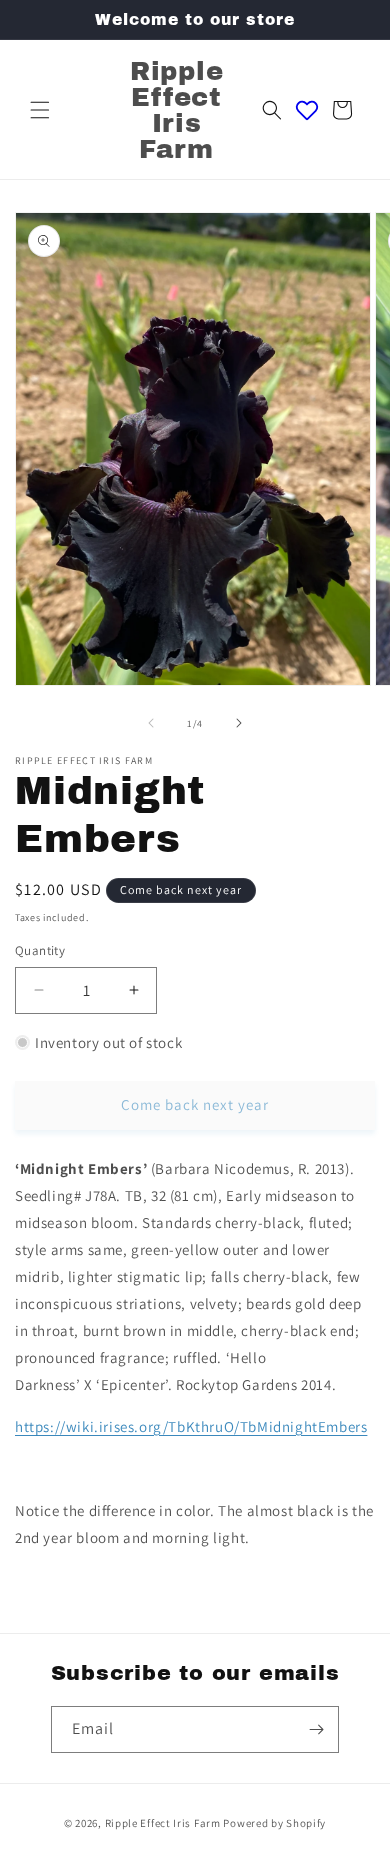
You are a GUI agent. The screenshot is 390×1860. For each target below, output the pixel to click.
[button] (40, 110)
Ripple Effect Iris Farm (163, 1823)
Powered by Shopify (274, 1823)
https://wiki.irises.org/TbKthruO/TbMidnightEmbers (191, 1426)
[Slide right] (239, 723)
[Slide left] (151, 723)
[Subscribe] (316, 1729)
